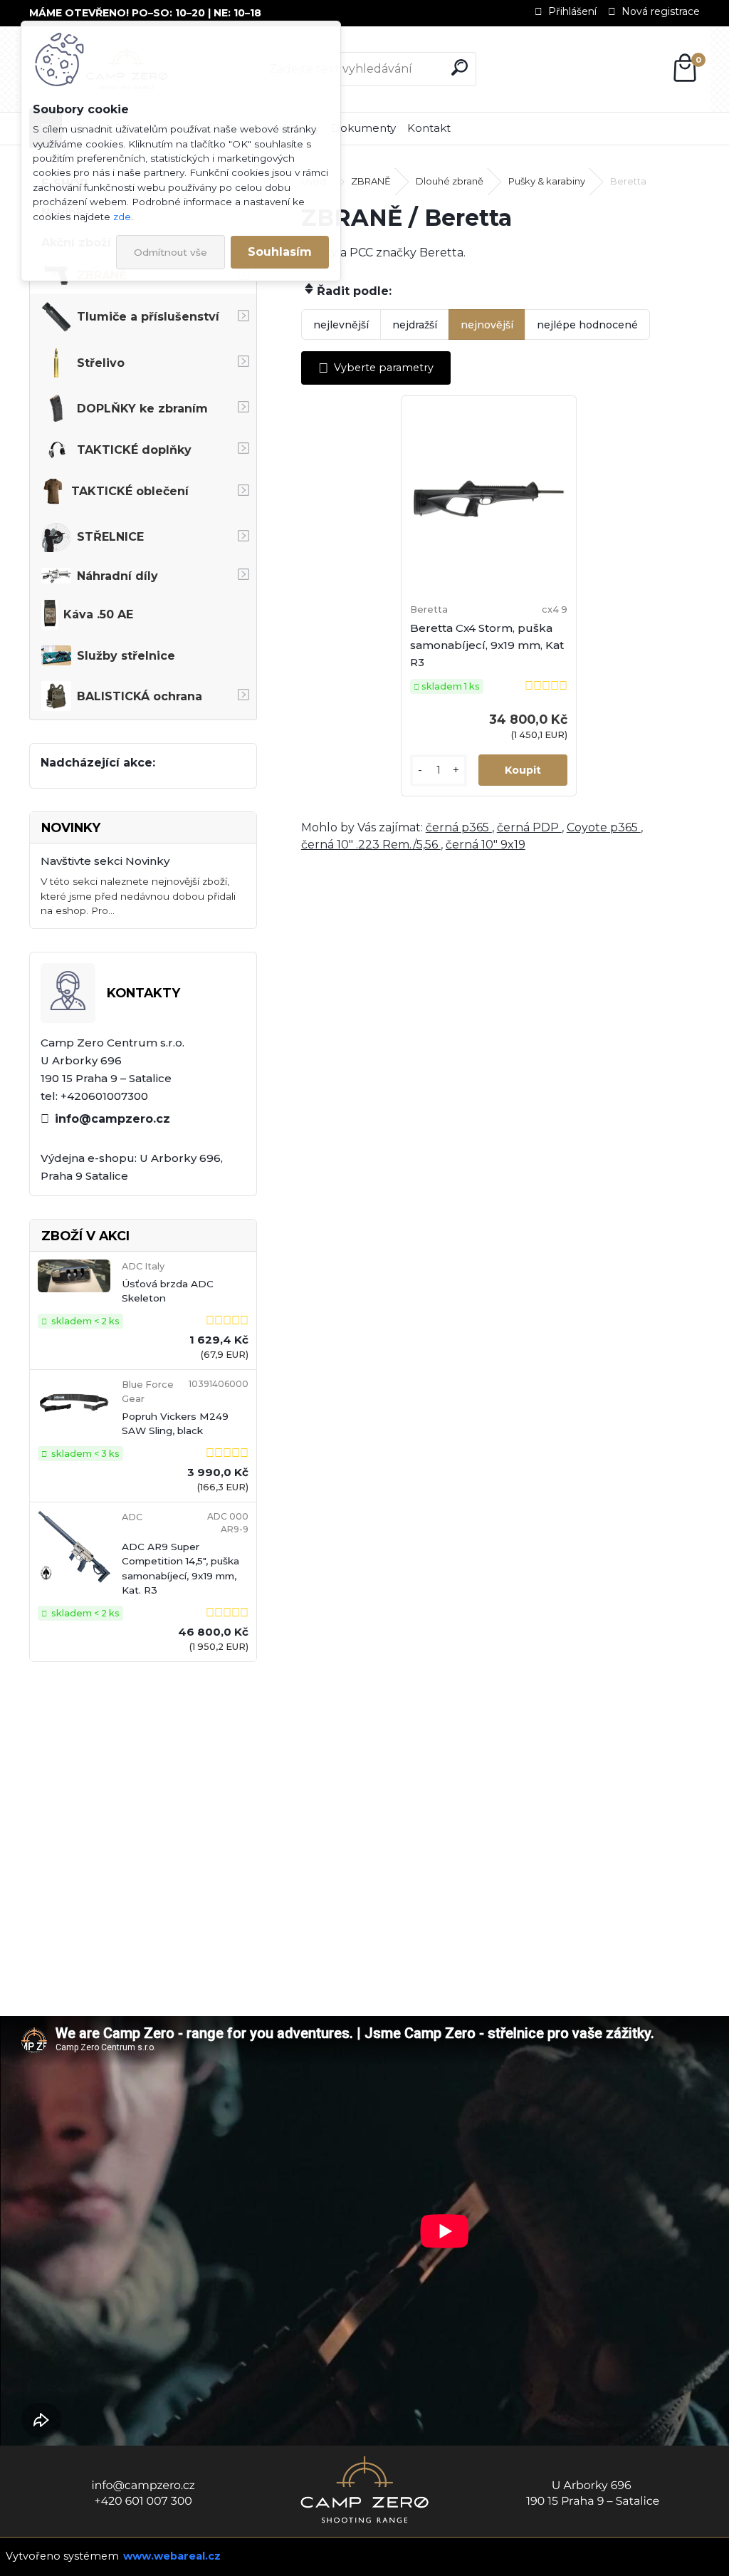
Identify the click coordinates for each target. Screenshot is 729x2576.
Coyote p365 (604, 827)
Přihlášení (572, 11)
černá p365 (459, 827)
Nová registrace (661, 11)
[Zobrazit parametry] (376, 368)
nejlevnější (341, 325)
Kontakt (429, 128)
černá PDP (529, 827)
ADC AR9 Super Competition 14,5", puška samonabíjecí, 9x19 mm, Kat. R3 (180, 1568)
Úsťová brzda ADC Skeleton (168, 1291)
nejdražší (415, 325)
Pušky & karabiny (547, 181)
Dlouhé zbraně (450, 181)
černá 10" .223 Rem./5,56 (371, 845)
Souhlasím (280, 252)
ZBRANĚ (371, 181)
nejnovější (487, 325)
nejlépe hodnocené (587, 325)
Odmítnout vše (171, 252)
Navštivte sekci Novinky (105, 861)
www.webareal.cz (172, 2556)
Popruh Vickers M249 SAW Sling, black (175, 1423)
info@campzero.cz (112, 1119)
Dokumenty (363, 128)
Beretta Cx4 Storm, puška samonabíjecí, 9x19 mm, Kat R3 (487, 645)
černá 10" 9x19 (486, 845)
